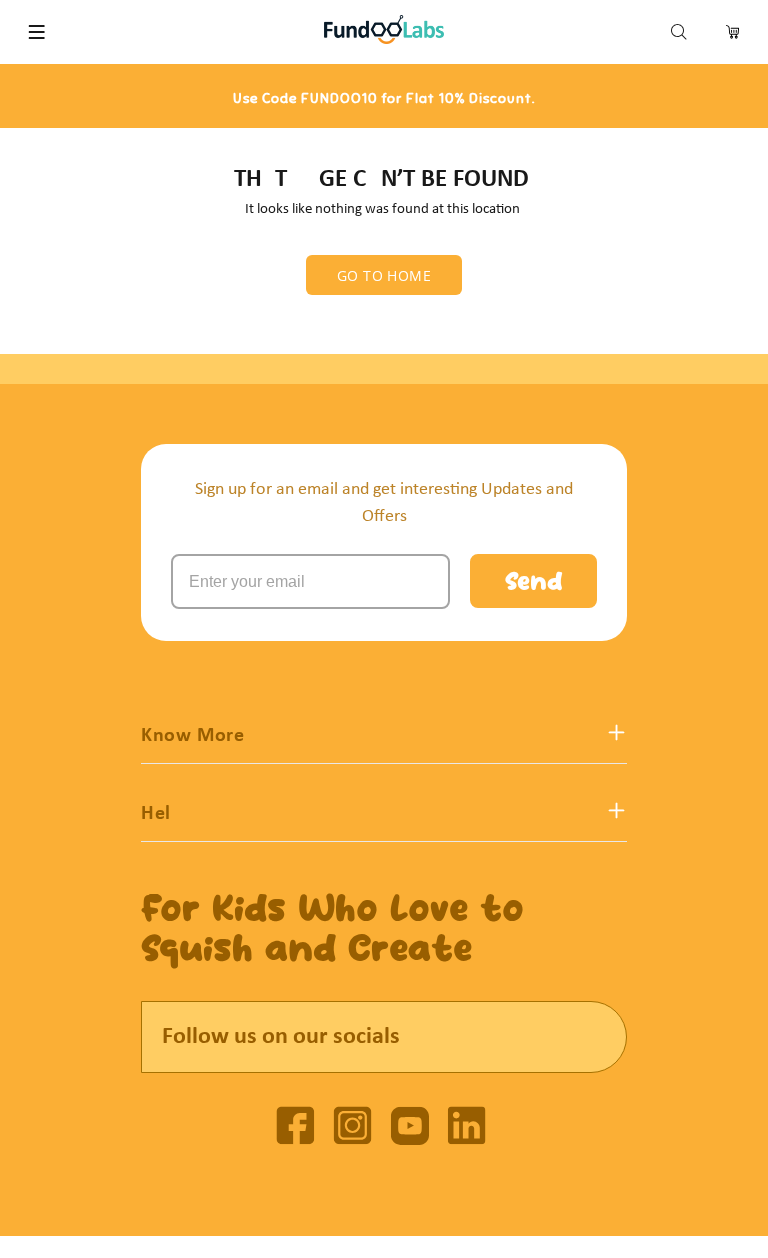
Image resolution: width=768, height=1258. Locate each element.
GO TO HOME (384, 275)
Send (533, 584)
